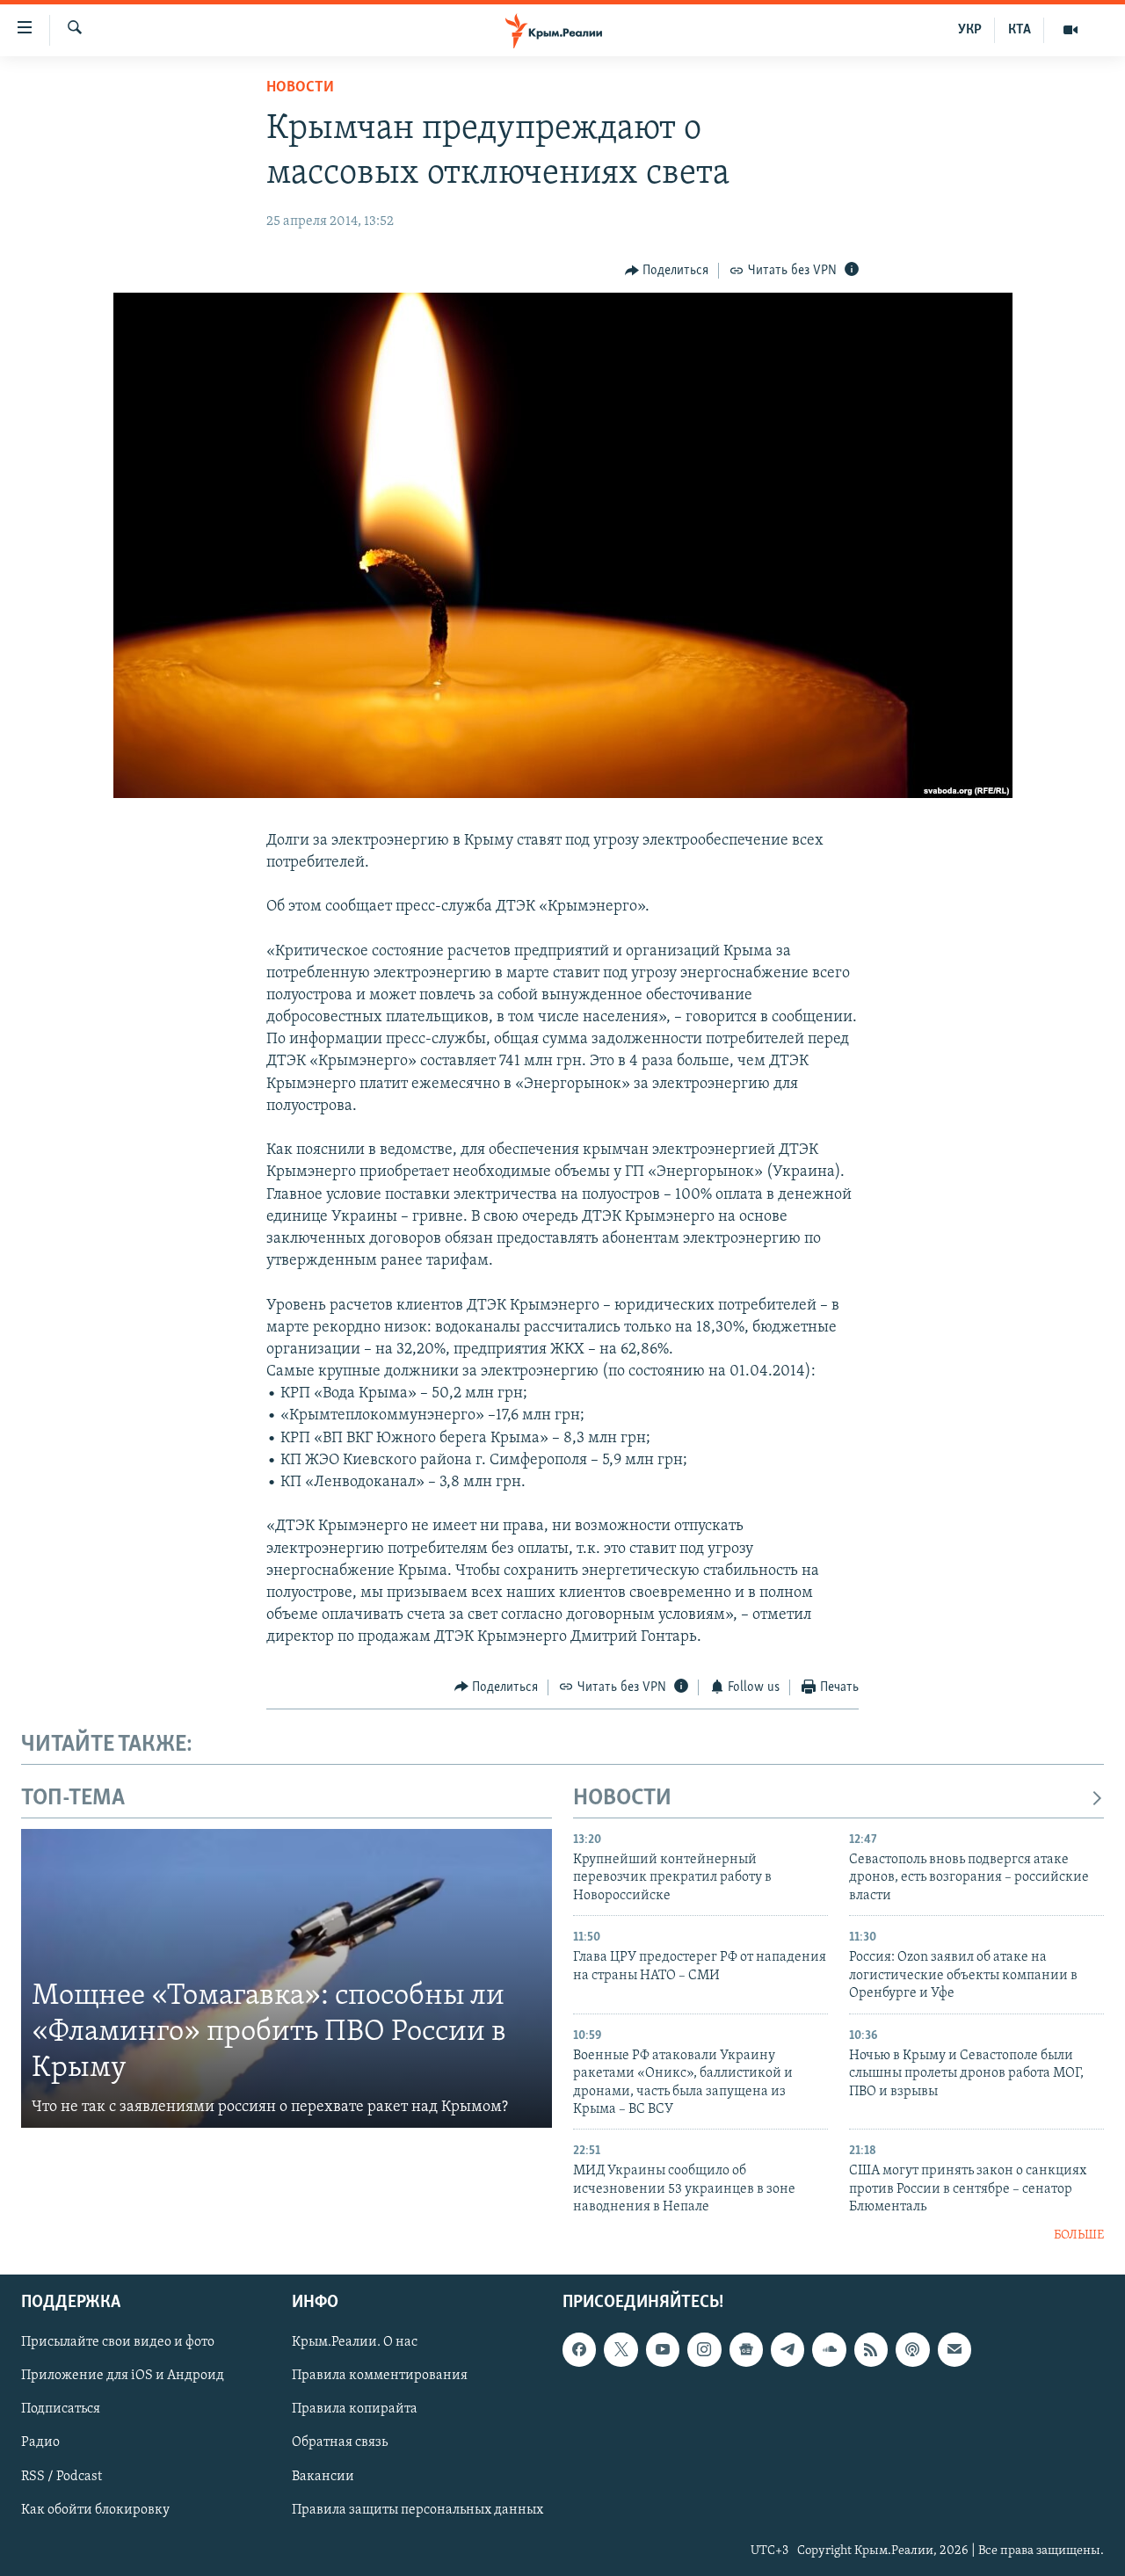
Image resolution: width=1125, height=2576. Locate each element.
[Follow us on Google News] (746, 2349)
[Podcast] (912, 2349)
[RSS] (871, 2349)
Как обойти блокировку (95, 2510)
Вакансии (323, 2477)
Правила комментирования (380, 2376)
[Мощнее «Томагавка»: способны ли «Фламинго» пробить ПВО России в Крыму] (287, 1978)
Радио (40, 2443)
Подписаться (61, 2410)
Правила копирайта (355, 2410)
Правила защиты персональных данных (417, 2510)
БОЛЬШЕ (1079, 2235)
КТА (1020, 30)
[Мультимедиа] (1071, 30)
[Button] (667, 271)
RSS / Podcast (62, 2477)
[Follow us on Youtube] (663, 2349)
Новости (300, 88)
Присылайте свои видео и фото (118, 2342)
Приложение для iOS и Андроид (123, 2376)
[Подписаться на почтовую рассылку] (954, 2349)
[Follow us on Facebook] (579, 2349)
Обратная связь (340, 2443)
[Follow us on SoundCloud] (829, 2349)
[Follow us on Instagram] (704, 2349)
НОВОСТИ (622, 1799)
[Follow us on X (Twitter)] (621, 2349)
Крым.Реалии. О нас (355, 2342)
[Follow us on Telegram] (787, 2349)
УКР (970, 30)
